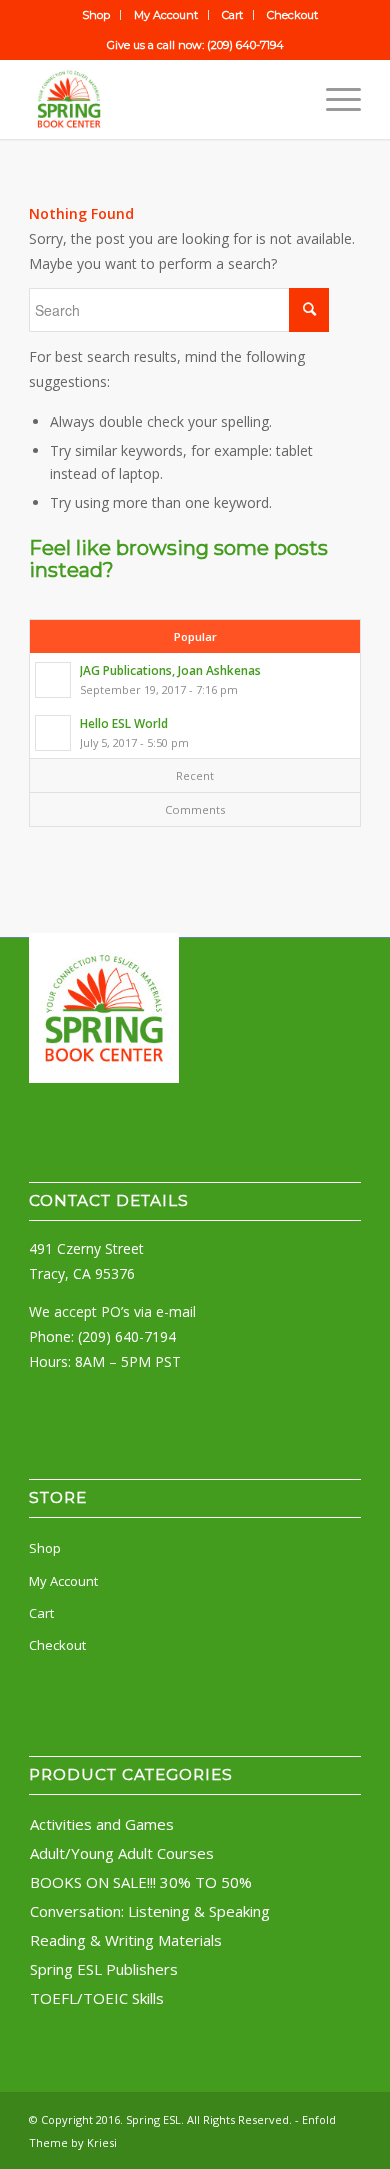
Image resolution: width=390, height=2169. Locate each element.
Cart (232, 15)
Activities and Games (102, 1824)
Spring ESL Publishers (104, 1969)
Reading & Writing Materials (126, 1940)
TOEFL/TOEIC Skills (97, 1998)
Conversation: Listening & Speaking (150, 1911)
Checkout (292, 15)
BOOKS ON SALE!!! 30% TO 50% (141, 1882)
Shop (96, 15)
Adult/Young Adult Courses (122, 1853)
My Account (166, 15)
